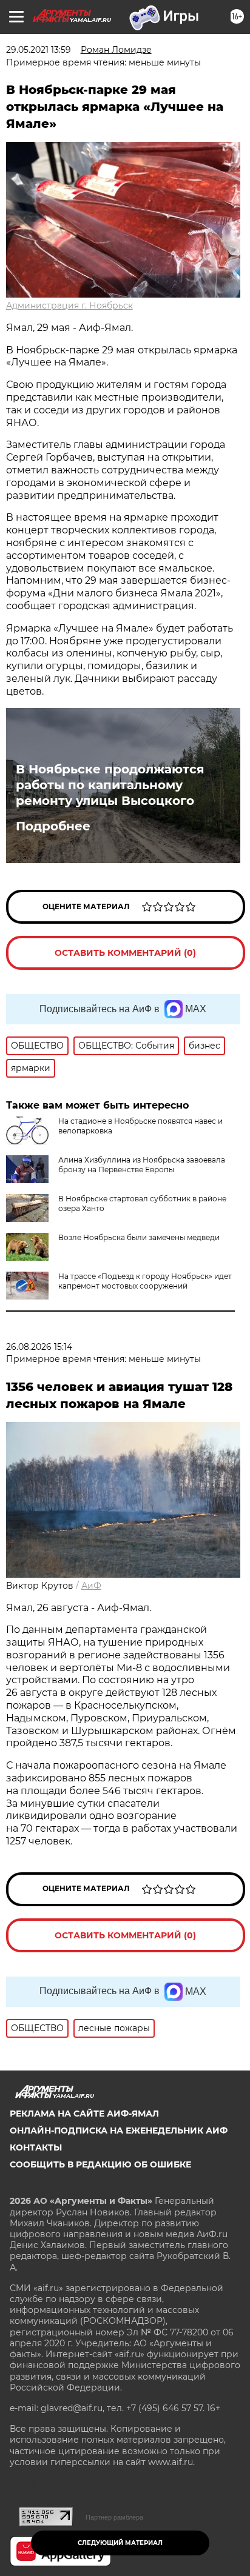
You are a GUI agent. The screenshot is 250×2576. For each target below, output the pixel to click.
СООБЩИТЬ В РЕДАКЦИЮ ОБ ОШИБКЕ (100, 2164)
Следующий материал (120, 2543)
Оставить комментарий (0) (125, 953)
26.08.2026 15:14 (39, 1347)
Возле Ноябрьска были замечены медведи (139, 1237)
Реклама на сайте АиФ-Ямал (84, 2114)
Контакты (36, 2147)
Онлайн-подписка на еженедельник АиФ (119, 2131)
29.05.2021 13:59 (39, 50)
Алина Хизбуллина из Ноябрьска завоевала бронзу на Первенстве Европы (142, 1165)
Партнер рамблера (114, 2517)
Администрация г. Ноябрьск (69, 305)
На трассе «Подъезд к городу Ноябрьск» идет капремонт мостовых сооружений (145, 1281)
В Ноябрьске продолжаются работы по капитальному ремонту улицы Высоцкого (110, 785)
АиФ (91, 1586)
